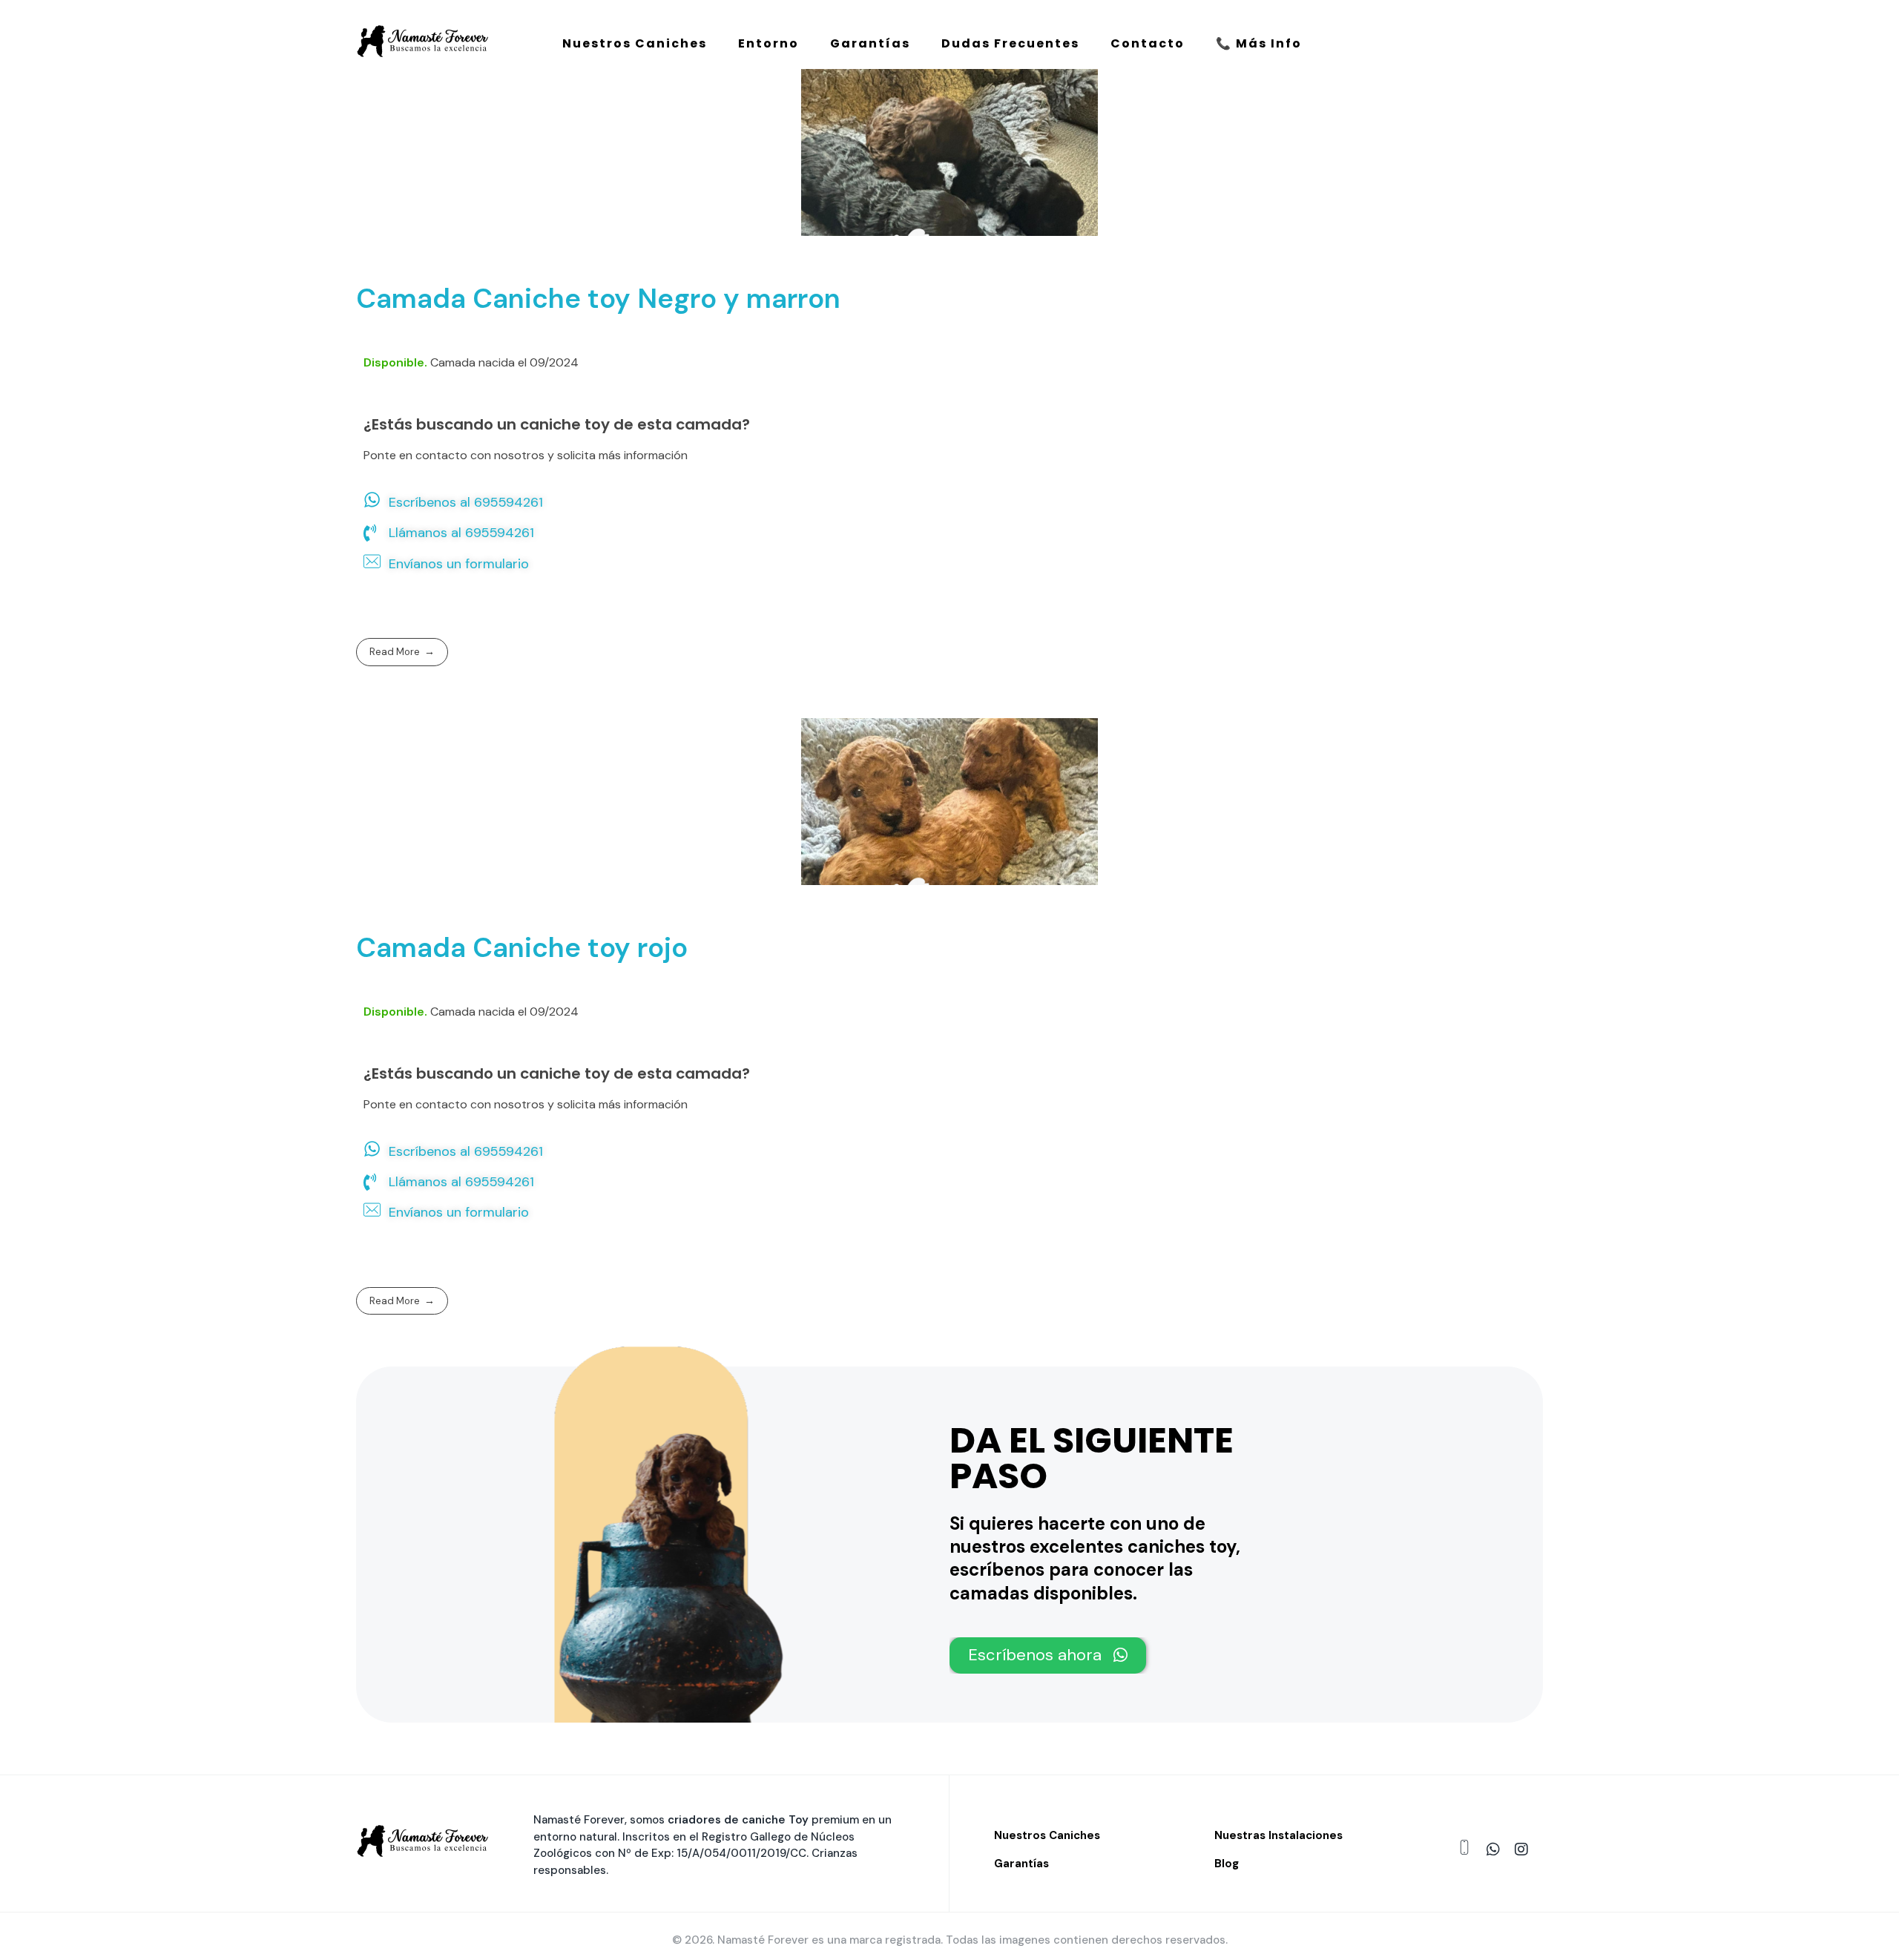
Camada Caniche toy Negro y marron (598, 298)
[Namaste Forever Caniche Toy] (423, 41)
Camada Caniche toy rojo (522, 947)
